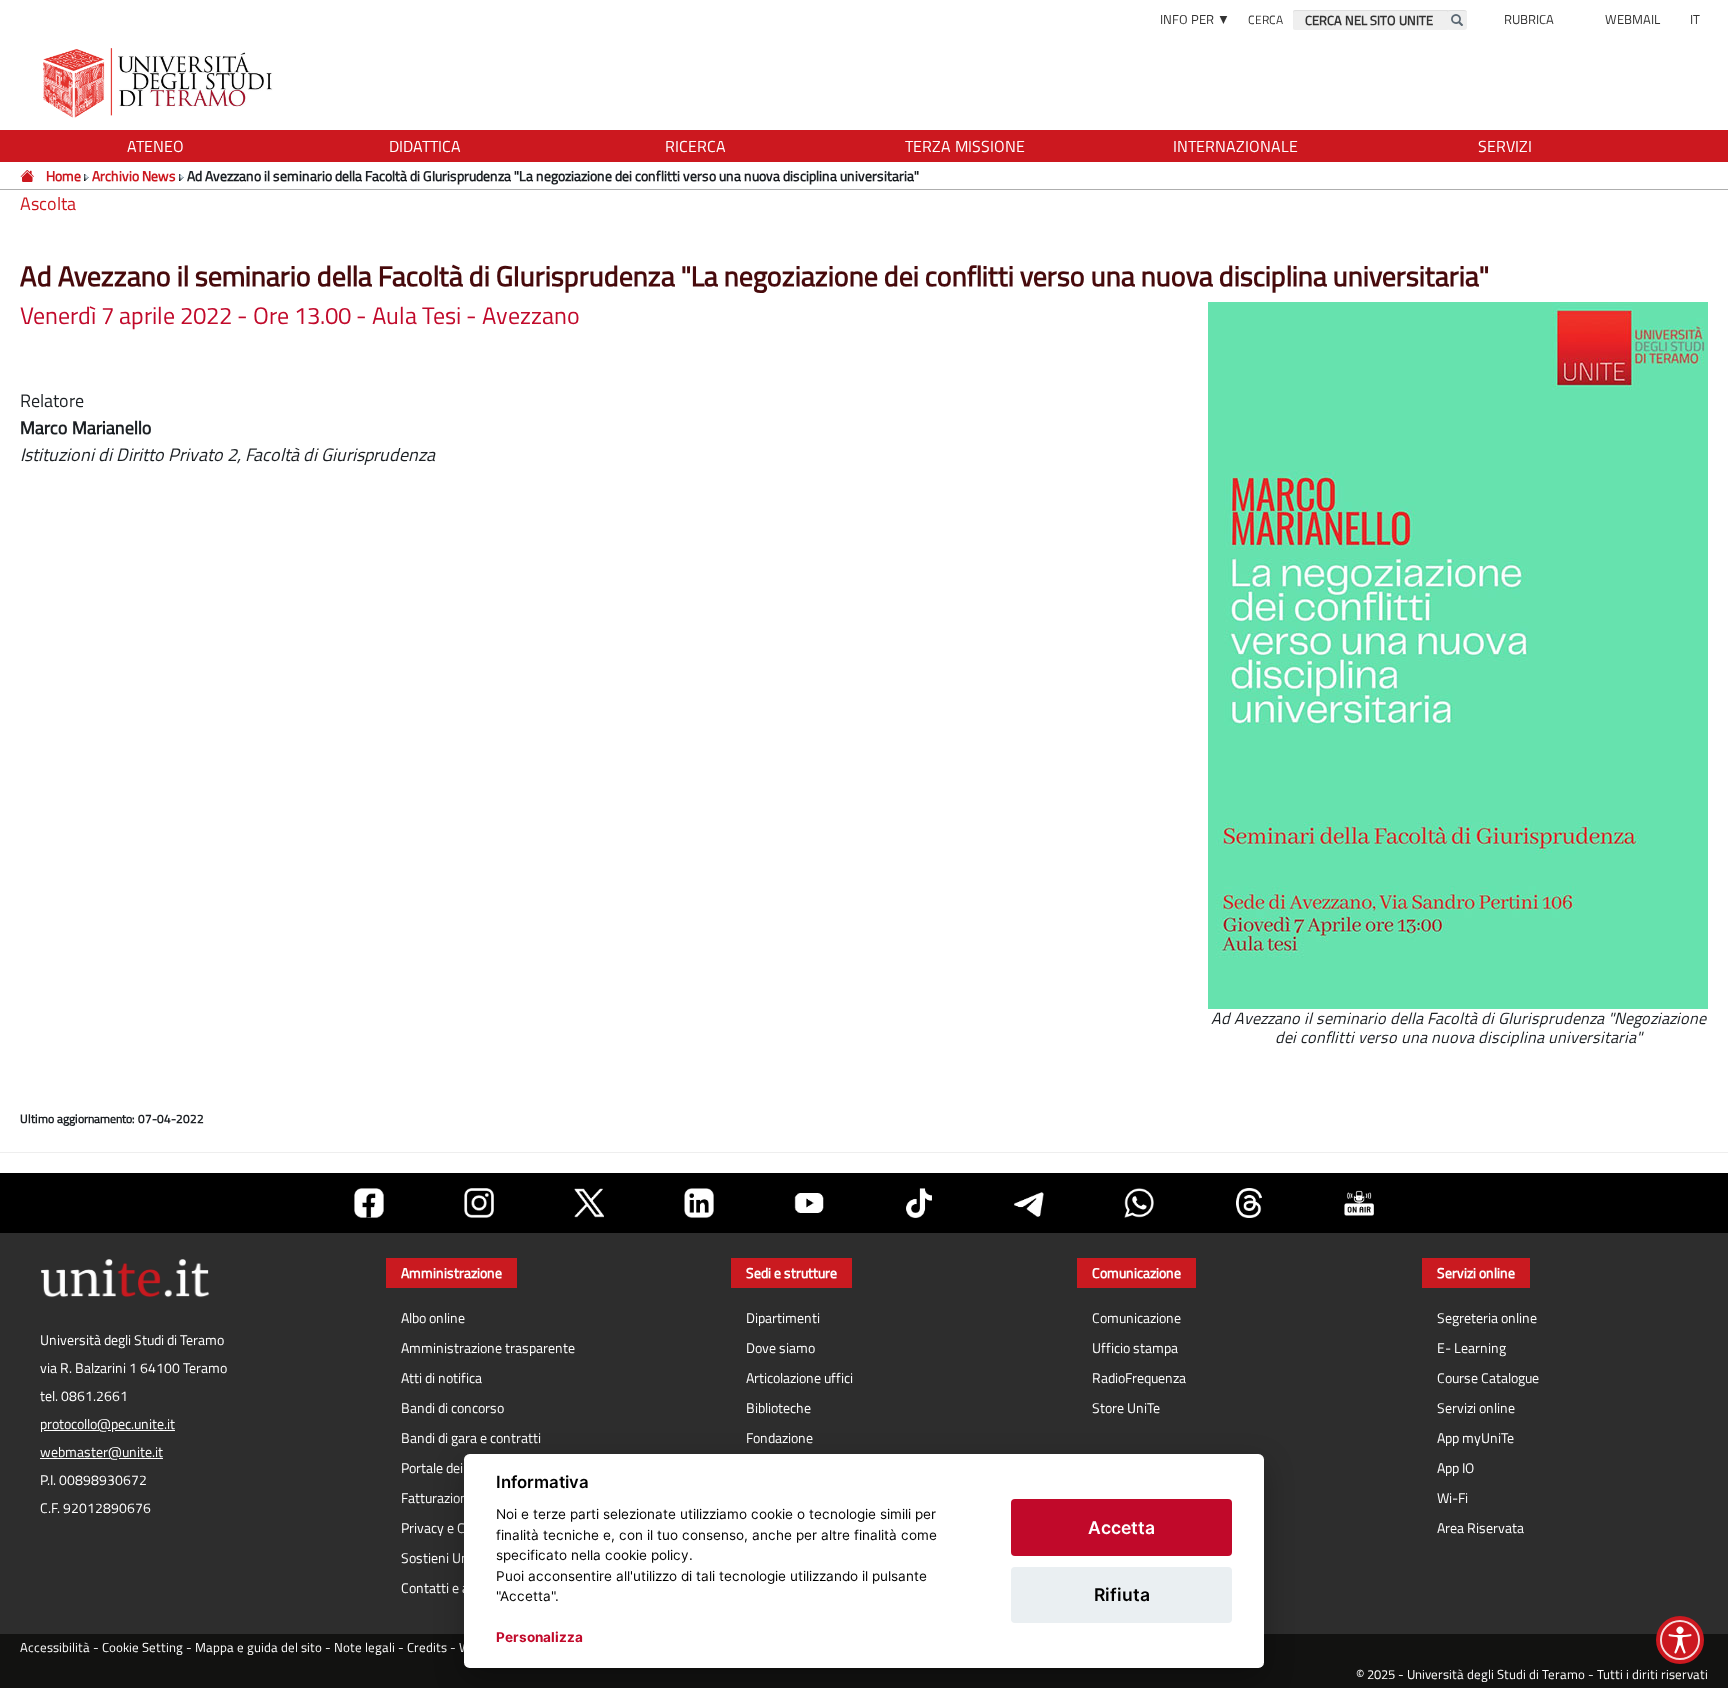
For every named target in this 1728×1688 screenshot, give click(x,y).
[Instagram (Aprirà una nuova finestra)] (479, 1203)
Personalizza (539, 1637)
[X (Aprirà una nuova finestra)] (589, 1203)
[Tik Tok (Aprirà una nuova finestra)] (919, 1203)
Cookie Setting (142, 1647)
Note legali (364, 1647)
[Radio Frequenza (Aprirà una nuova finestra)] (1359, 1203)
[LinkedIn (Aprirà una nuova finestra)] (699, 1203)
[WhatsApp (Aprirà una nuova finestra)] (1139, 1203)
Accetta (1121, 1527)
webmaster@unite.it (101, 1452)
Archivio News (135, 175)
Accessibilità (55, 1647)
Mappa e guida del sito (258, 1647)
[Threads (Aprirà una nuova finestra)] (1249, 1203)
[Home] (28, 175)
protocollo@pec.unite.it (107, 1424)
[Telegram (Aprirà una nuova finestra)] (1029, 1203)
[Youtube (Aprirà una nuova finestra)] (809, 1203)
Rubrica (1529, 19)
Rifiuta (1122, 1594)
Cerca (1265, 19)
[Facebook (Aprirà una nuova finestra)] (369, 1203)
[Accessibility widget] (1680, 1640)
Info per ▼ (1195, 19)
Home (63, 175)
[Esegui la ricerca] (1457, 20)
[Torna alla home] (159, 82)
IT (1695, 19)
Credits (427, 1647)
